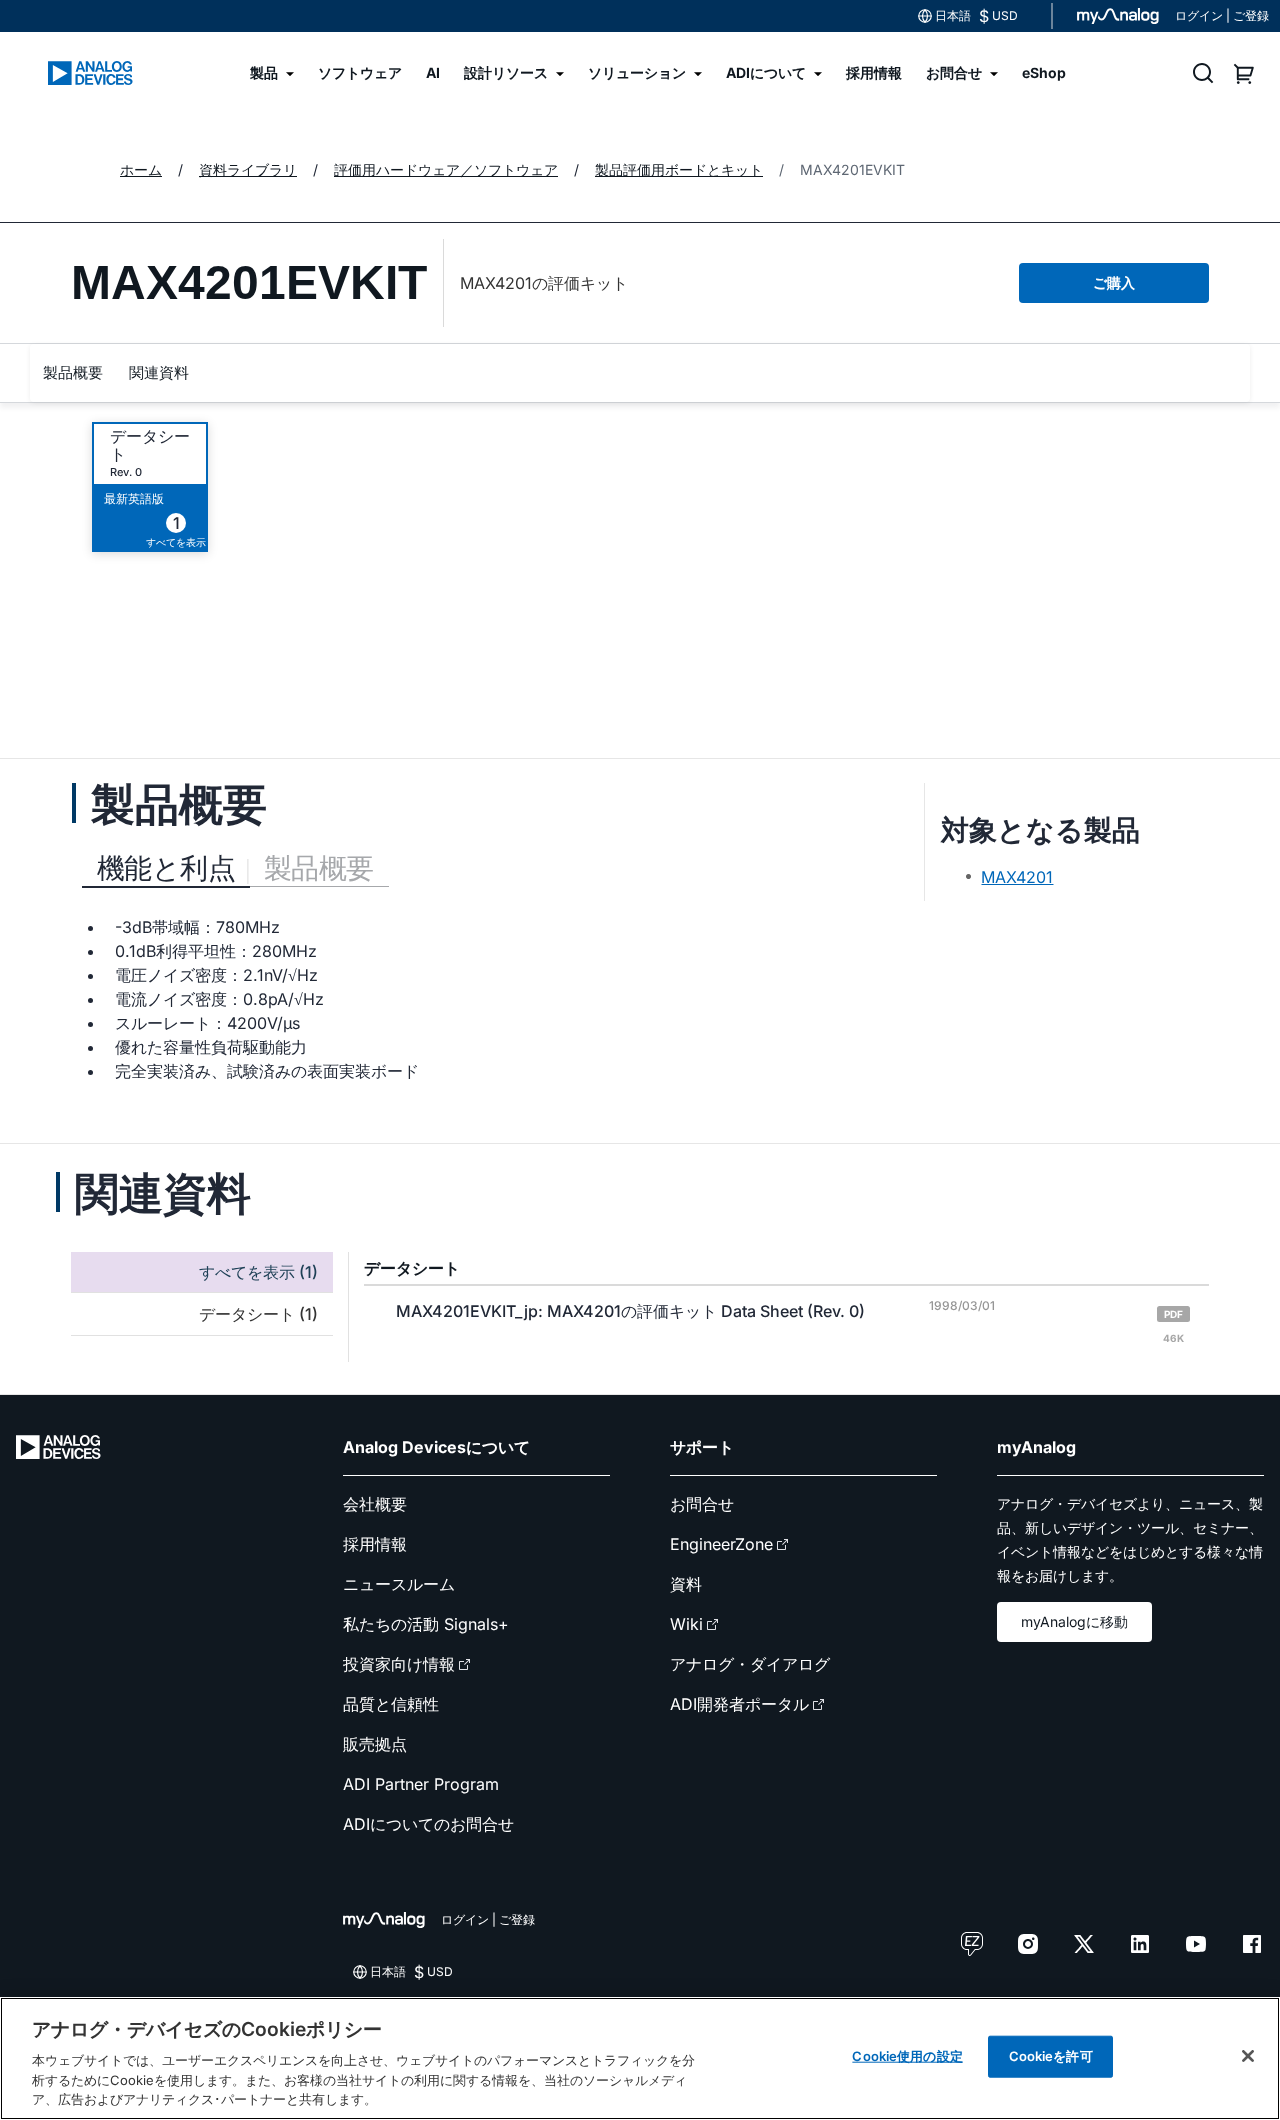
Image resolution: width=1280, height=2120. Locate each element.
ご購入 (1114, 282)
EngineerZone (721, 1544)
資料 (686, 1584)
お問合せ (702, 1504)
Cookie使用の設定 (907, 2056)
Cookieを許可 (1051, 2056)
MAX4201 (1017, 877)
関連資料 (159, 372)
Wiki (686, 1624)
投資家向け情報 (399, 1664)
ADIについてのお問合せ (428, 1824)
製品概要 (73, 372)
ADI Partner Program (421, 1784)
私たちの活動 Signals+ (426, 1624)
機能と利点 (166, 868)
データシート (150, 445)
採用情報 (375, 1544)
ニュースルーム (399, 1584)
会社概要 (375, 1504)
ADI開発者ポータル (739, 1704)
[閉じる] (1248, 2056)
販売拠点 (375, 1744)
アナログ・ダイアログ (750, 1664)
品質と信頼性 (391, 1704)
